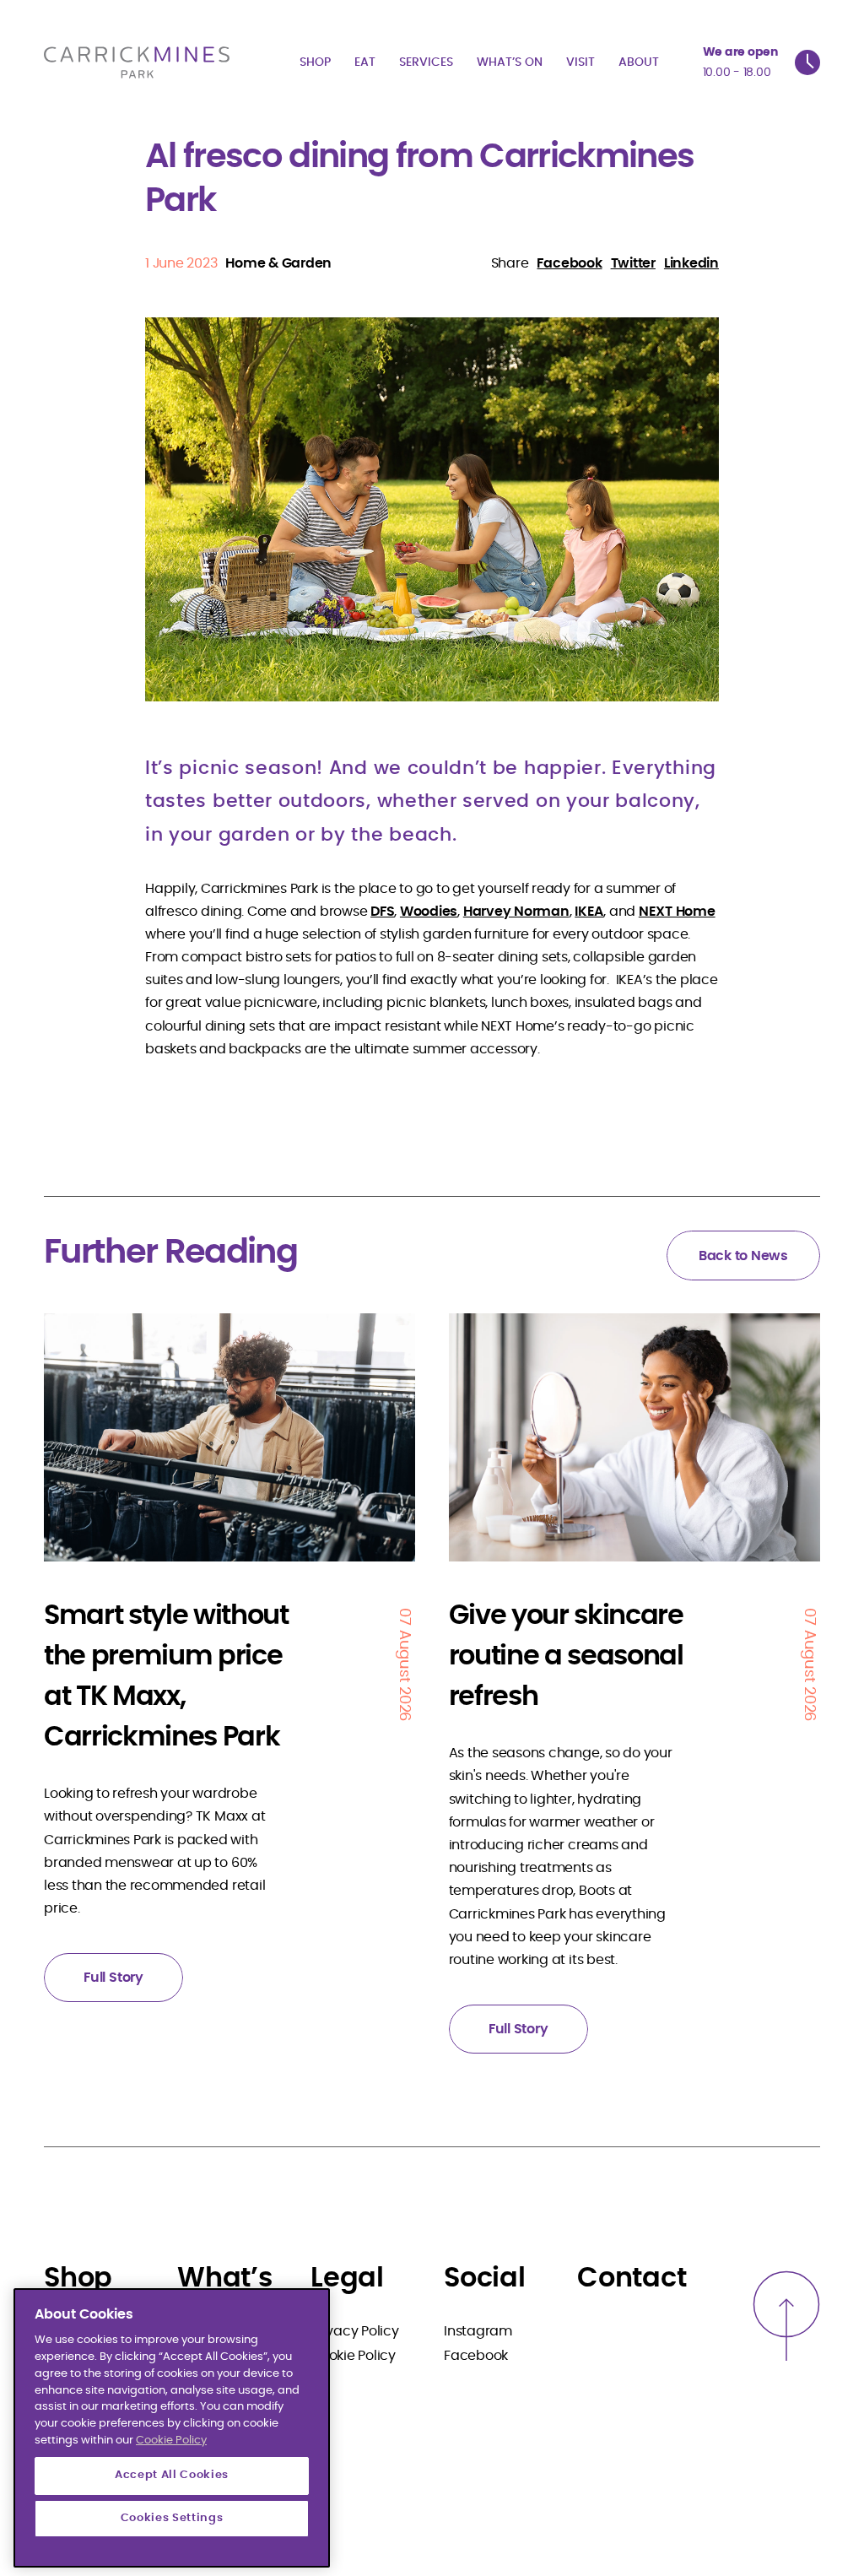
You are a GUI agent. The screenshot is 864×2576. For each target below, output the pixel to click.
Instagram (478, 2331)
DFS (382, 912)
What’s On (510, 62)
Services (426, 62)
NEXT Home (677, 912)
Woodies (429, 912)
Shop (315, 62)
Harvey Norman (516, 912)
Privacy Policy (355, 2331)
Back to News (743, 1256)
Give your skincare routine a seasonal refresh (566, 1656)
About (639, 62)
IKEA (589, 912)
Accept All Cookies (172, 2475)
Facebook (476, 2356)
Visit (580, 62)
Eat (365, 62)
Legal (347, 2278)
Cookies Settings (172, 2518)
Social (485, 2278)
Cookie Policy (353, 2356)
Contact (632, 2278)
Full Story (113, 1978)
